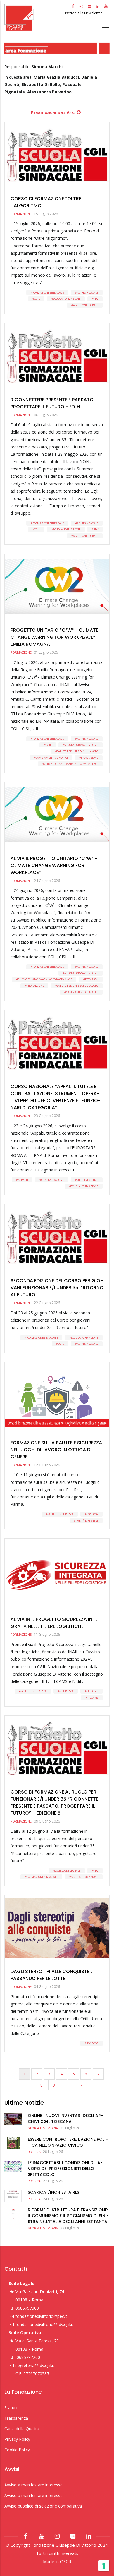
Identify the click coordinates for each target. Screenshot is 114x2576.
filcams (93, 1698)
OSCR (66, 2561)
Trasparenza (16, 2418)
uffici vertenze (88, 1180)
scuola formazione (67, 299)
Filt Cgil (92, 1691)
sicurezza (66, 1691)
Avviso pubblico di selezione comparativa (43, 2506)
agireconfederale (86, 305)
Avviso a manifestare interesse (33, 2485)
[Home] (34, 17)
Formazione (21, 214)
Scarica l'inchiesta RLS (53, 2192)
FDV (96, 299)
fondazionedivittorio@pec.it (41, 2316)
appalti (23, 1180)
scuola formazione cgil (81, 745)
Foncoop (92, 1514)
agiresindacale (88, 293)
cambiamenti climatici (52, 758)
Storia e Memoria (43, 2128)
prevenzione (90, 758)
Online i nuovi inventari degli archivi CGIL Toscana (65, 2118)
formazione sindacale (48, 293)
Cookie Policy (17, 2450)
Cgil (37, 299)
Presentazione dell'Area (53, 112)
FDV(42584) (92, 979)
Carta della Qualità (22, 2429)
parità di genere (87, 1521)
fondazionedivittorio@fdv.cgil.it (44, 2324)
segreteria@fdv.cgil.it (35, 2365)
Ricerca (34, 2152)
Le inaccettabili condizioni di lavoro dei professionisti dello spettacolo (65, 2169)
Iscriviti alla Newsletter (84, 13)
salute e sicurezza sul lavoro (78, 751)
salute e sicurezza (61, 1514)
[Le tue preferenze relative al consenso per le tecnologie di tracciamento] (104, 2566)
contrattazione (52, 1180)
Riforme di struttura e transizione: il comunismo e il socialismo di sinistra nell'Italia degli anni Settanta (68, 2216)
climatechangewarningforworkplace (71, 764)
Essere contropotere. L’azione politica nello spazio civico (68, 2142)
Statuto (11, 2408)
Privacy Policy (17, 2439)
